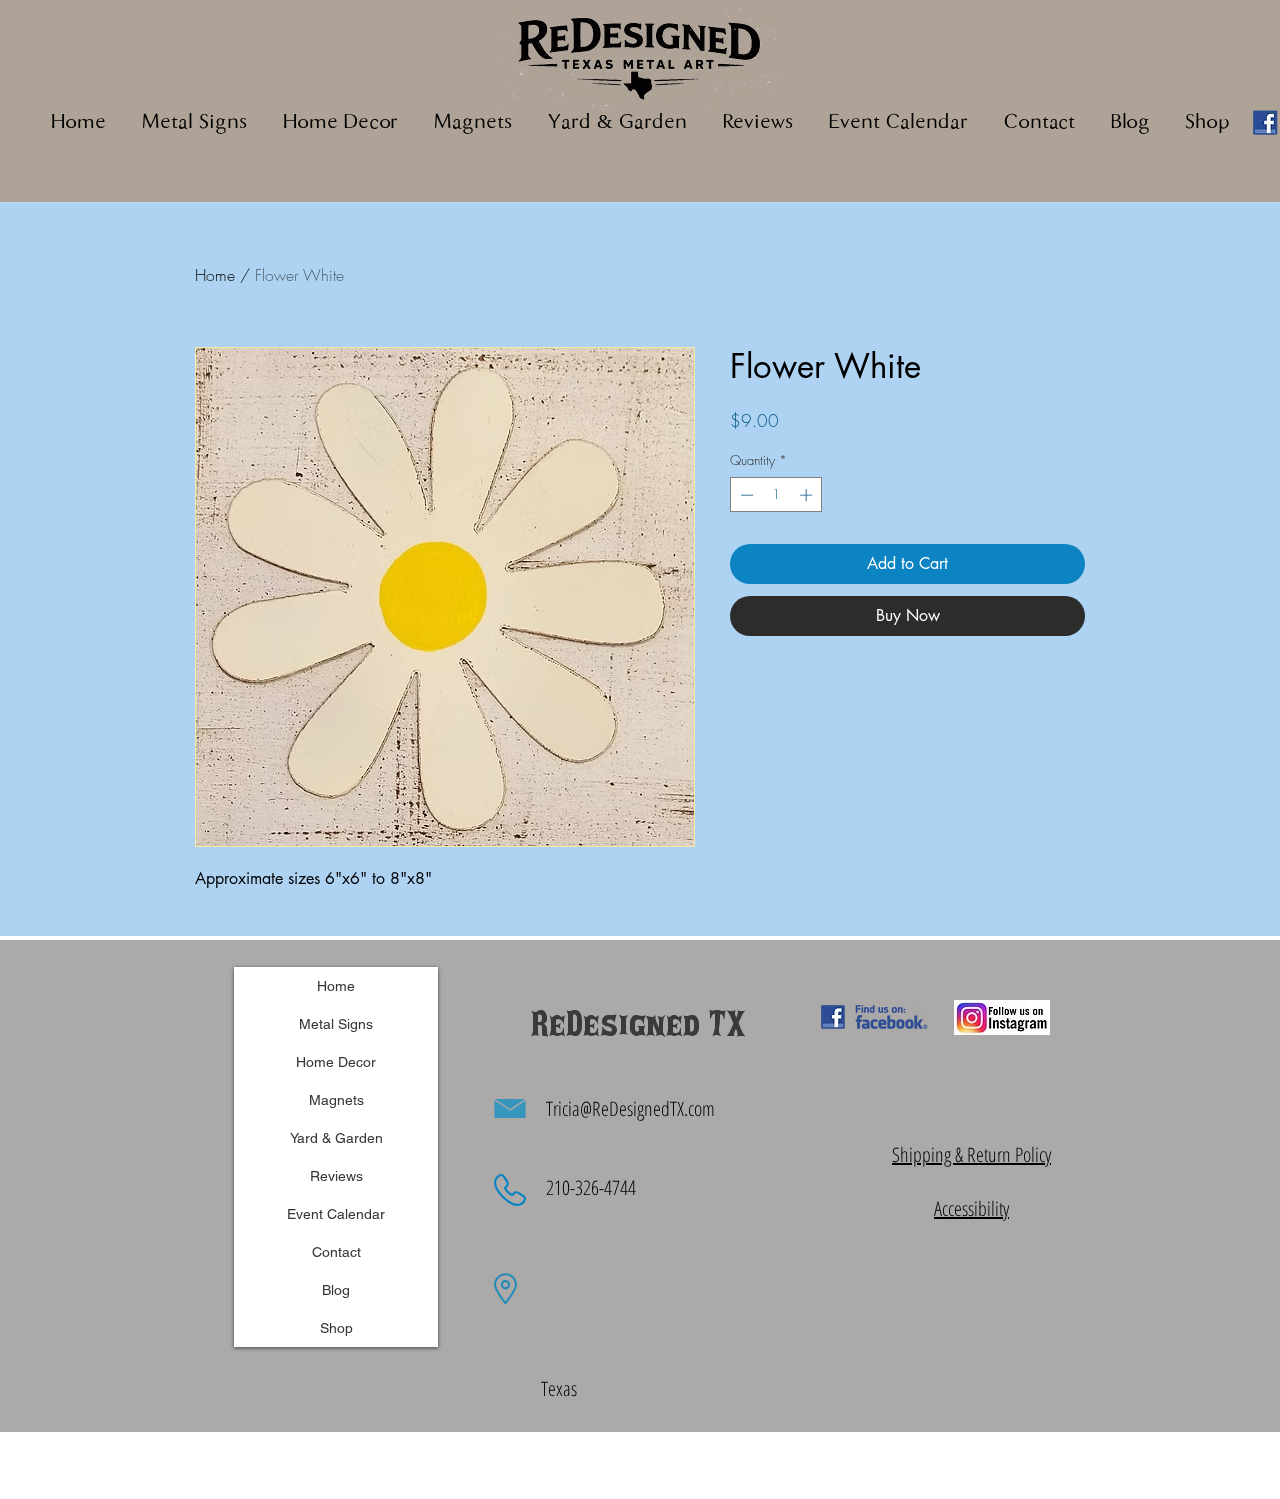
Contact (336, 1252)
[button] (473, 123)
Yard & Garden (336, 1138)
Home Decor (336, 1062)
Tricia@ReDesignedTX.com (630, 1108)
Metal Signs (336, 1024)
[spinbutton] (776, 495)
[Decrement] (745, 495)
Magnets (336, 1100)
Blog (336, 1290)
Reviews (336, 1176)
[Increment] (808, 495)
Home (215, 275)
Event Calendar (336, 1214)
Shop (336, 1328)
